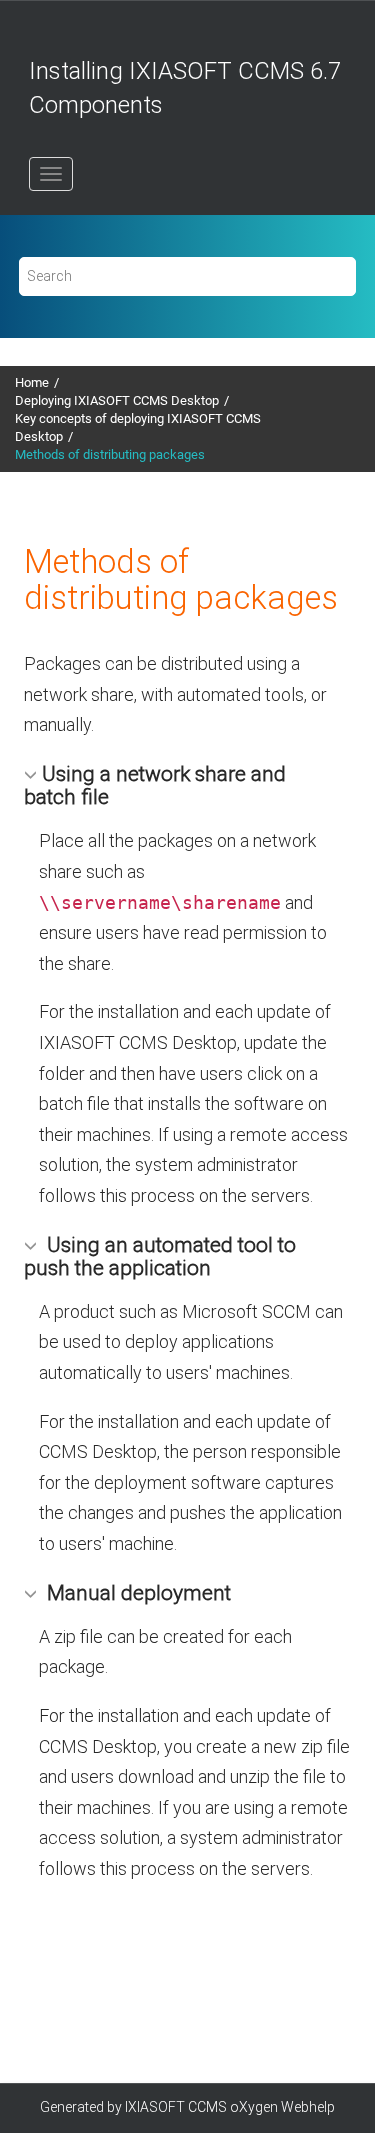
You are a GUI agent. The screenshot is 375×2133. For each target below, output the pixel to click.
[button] (33, 773)
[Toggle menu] (51, 174)
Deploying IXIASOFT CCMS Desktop (117, 400)
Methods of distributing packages (110, 454)
